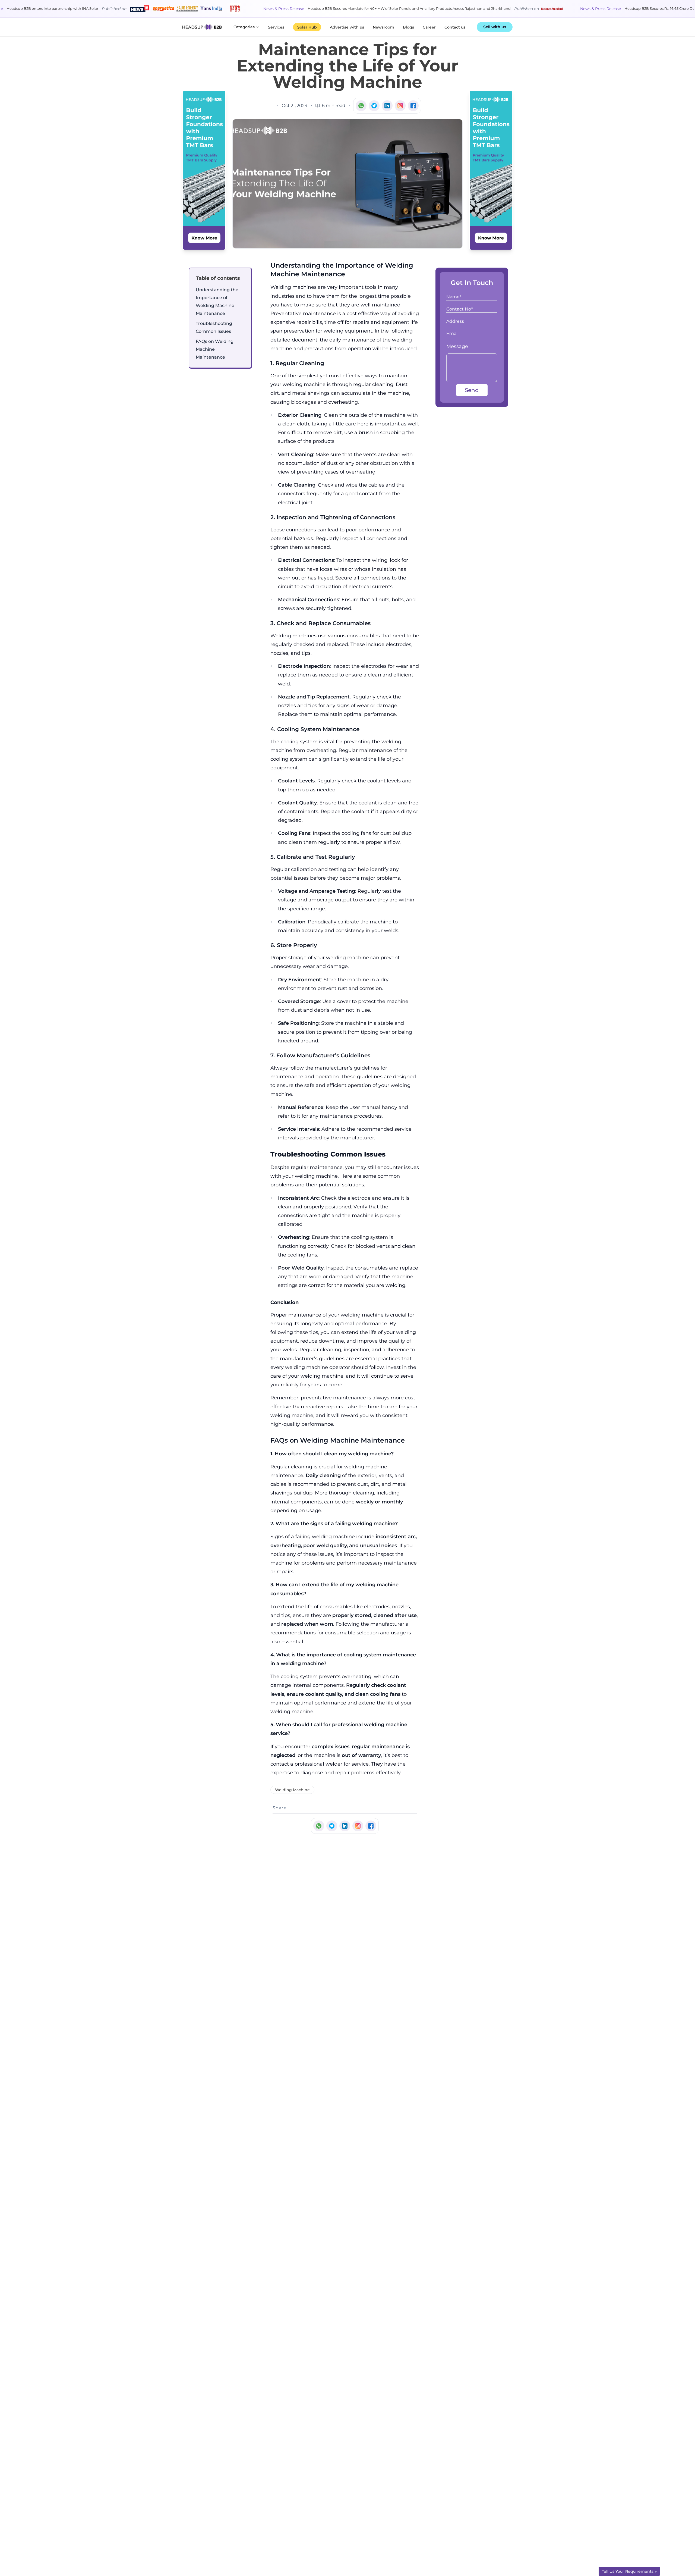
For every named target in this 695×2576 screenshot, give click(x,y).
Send (472, 390)
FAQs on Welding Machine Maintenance (215, 349)
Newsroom (383, 27)
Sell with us (495, 27)
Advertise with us (347, 27)
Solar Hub (307, 27)
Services (276, 27)
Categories (244, 27)
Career (429, 27)
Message (457, 346)
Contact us (455, 27)
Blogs (408, 27)
